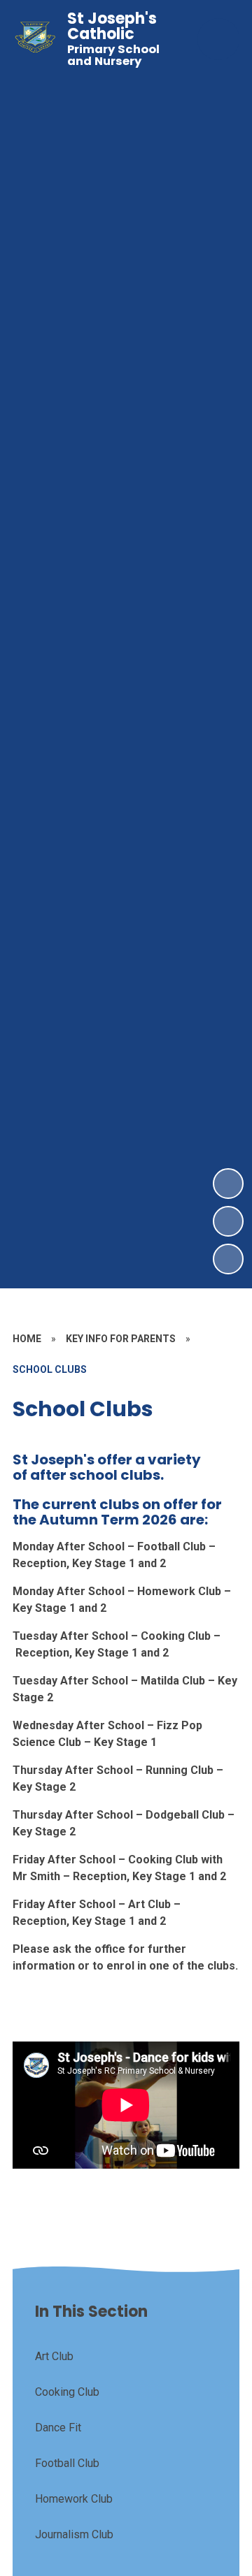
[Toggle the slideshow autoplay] (228, 1259)
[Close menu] (218, 39)
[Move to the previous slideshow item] (228, 1221)
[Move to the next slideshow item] (228, 1184)
